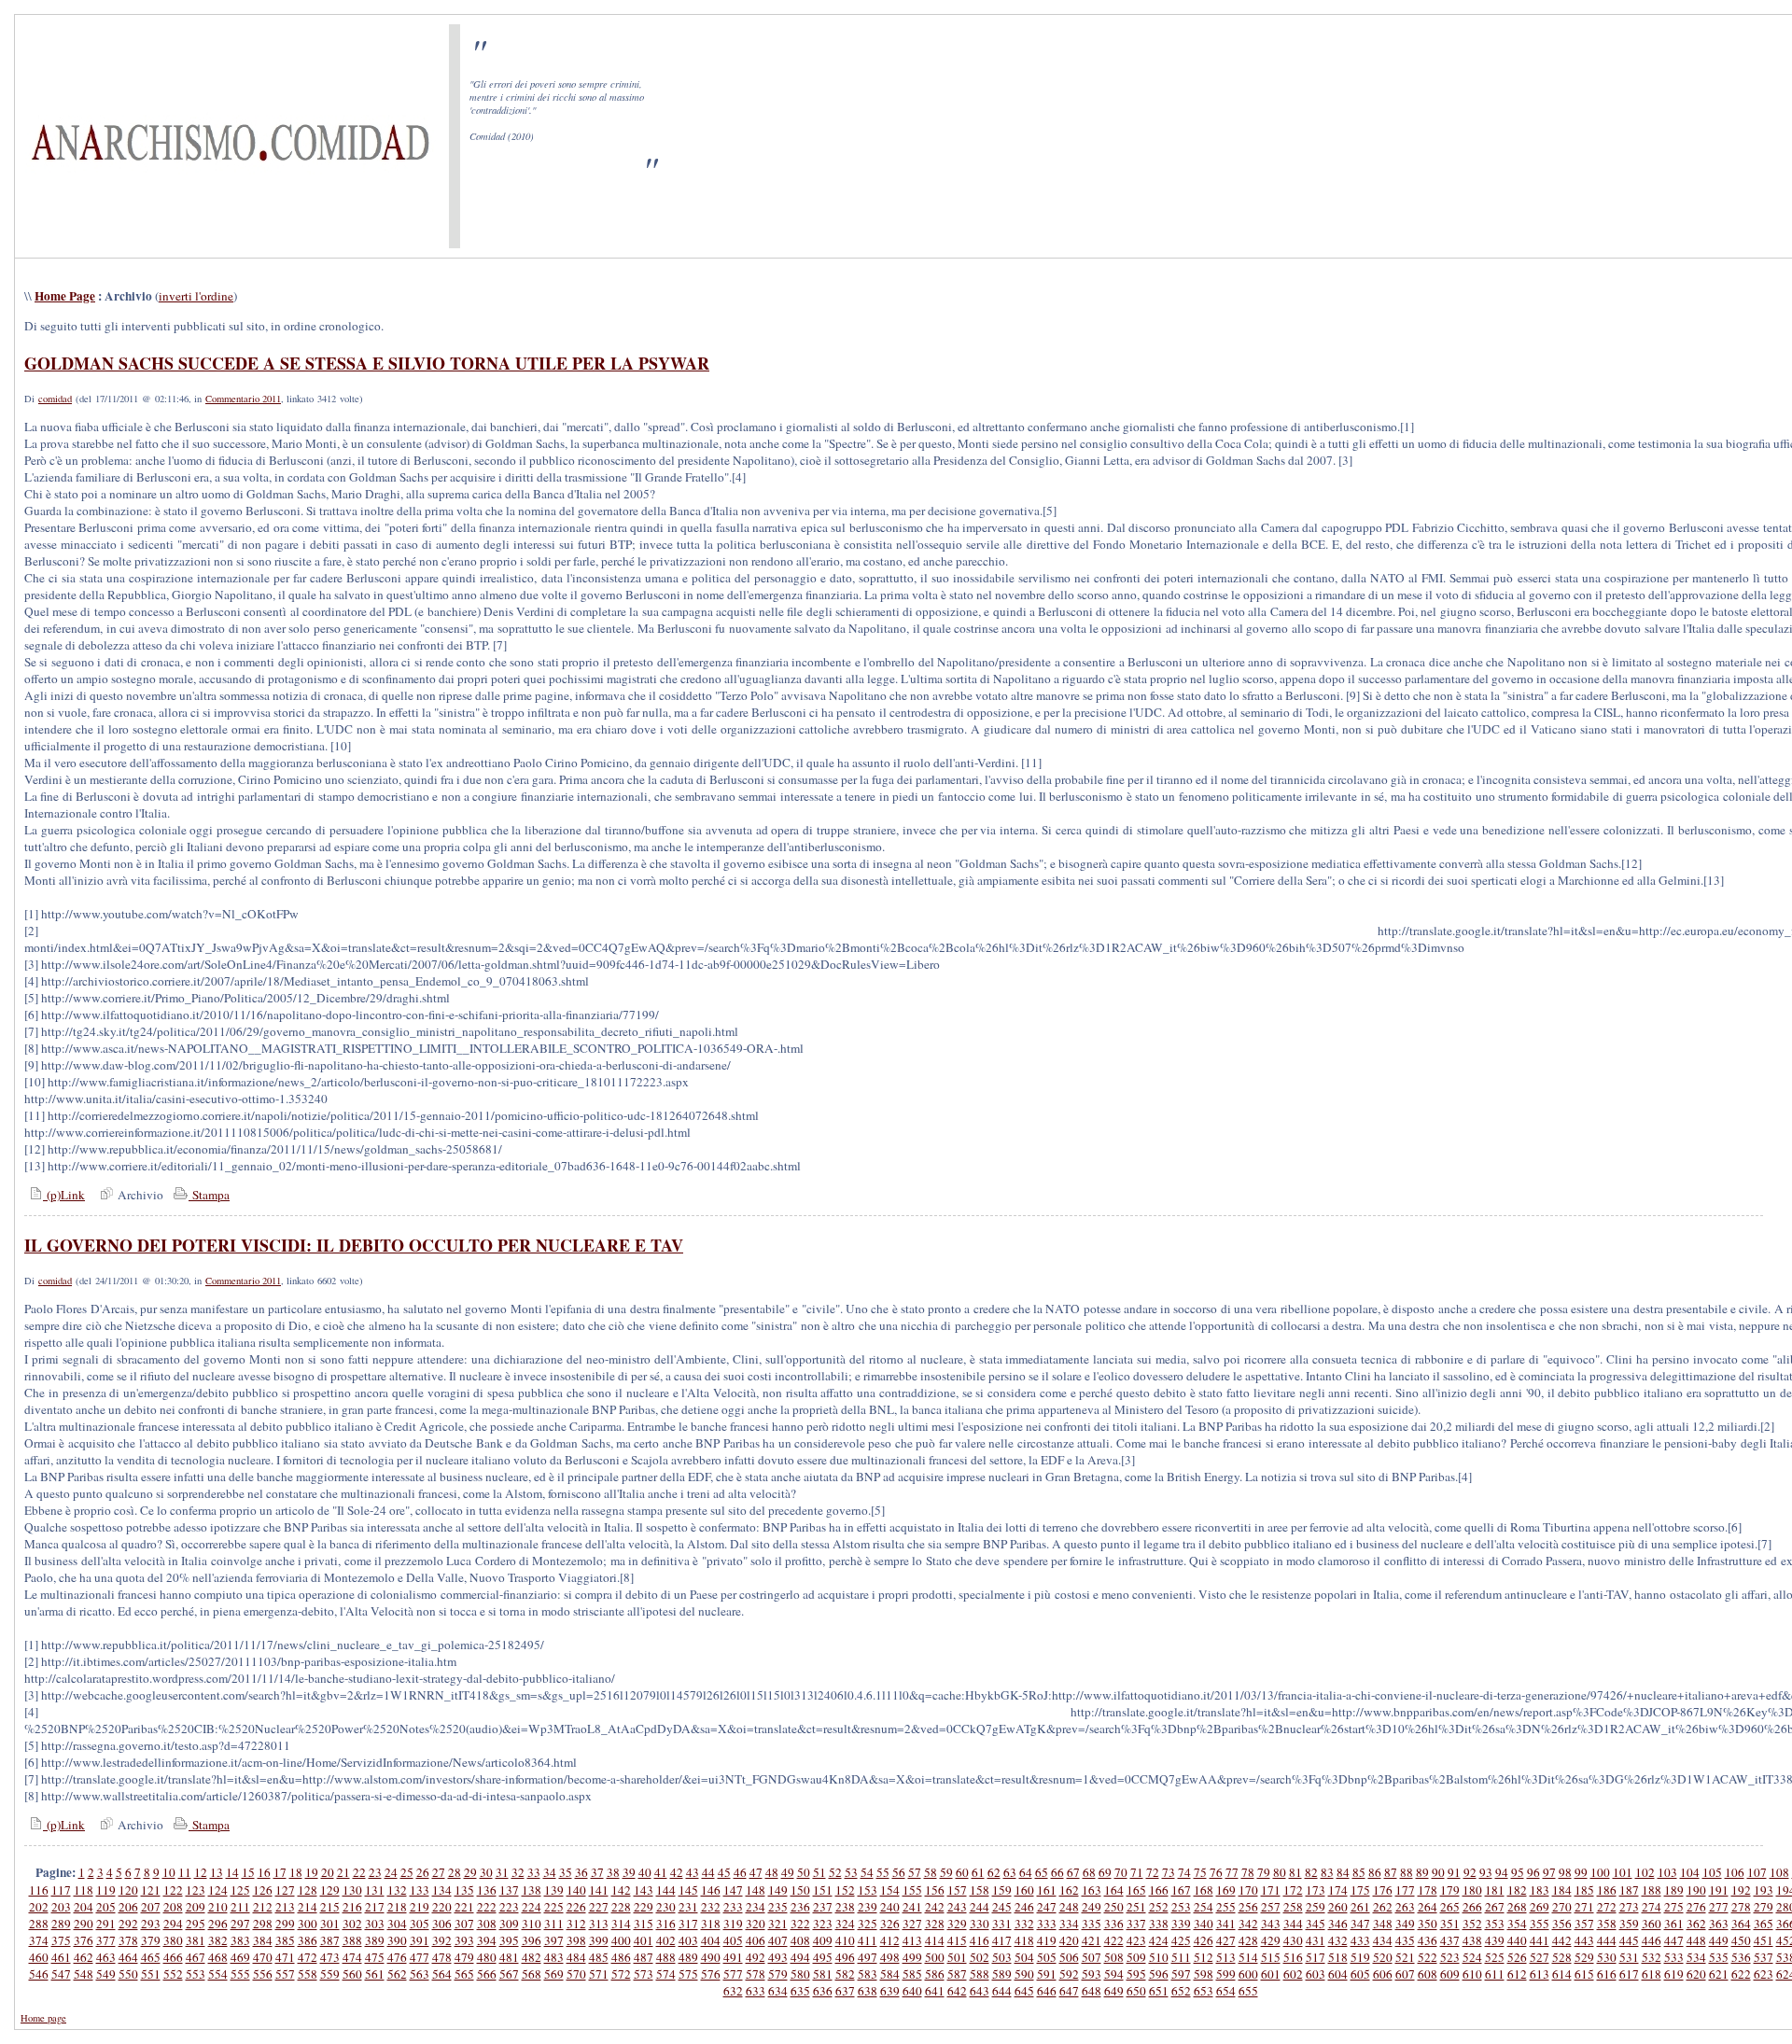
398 (576, 1940)
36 (581, 1872)
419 (1047, 1940)
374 (39, 1940)
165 (1136, 1890)
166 (1159, 1890)
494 (800, 1957)
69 (1105, 1872)
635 (800, 1991)
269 (1540, 1907)
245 (1002, 1907)
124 (218, 1890)
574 (666, 1974)
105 (1712, 1872)
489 (688, 1957)
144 (666, 1890)
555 (240, 1974)
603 (1316, 1974)
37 (597, 1872)
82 (1311, 1872)
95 (1518, 1872)
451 (1764, 1940)
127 (285, 1890)
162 (1069, 1890)
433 (1360, 1940)
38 (613, 1872)
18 (296, 1872)
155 (912, 1890)
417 (1002, 1940)
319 (733, 1924)
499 (912, 1957)
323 (823, 1924)
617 (1629, 1974)
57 (915, 1872)
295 (196, 1924)
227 (599, 1907)
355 (1540, 1924)
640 (912, 1991)
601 (1271, 1974)
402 (666, 1940)
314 (621, 1924)
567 (509, 1974)
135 (464, 1890)
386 (308, 1940)
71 (1137, 1872)
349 (1405, 1924)
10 (169, 1872)
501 (957, 1957)
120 (128, 1890)
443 (1584, 1940)
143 (644, 1890)
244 (980, 1907)
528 (1562, 1957)
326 (890, 1924)
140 (576, 1890)
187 (1629, 1890)
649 (1114, 1991)
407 (778, 1940)
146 (711, 1890)
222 (487, 1907)
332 (1024, 1924)
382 (218, 1940)
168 (1204, 1890)
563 (420, 1974)
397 (554, 1940)
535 (1719, 1957)
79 (1264, 1872)
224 (532, 1907)
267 (1495, 1907)
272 (1607, 1907)
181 (1495, 1890)
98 (1565, 1872)
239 (868, 1907)
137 (509, 1890)
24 (391, 1872)
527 (1540, 1957)
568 (532, 1974)
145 (688, 1890)
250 (1114, 1907)
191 (1719, 1890)
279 (1764, 1907)
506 (1069, 1957)
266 (1472, 1907)
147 (733, 1890)
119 (106, 1890)
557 (285, 1974)
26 (423, 1872)
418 (1024, 1940)
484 (576, 1957)
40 (645, 1872)
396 (532, 1940)
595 (1136, 1974)
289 (61, 1924)
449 (1719, 1940)
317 (688, 1924)
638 (868, 1991)
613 (1540, 1974)
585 (912, 1974)
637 (845, 1991)
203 (61, 1907)
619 (1674, 1974)
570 (576, 1974)
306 (442, 1924)
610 (1472, 1974)
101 (1623, 1872)
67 (1073, 1872)
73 (1169, 1872)
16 (264, 1872)
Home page (43, 2018)
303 (375, 1924)
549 (106, 1974)
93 (1486, 1872)
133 (420, 1890)
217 (375, 1907)
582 (845, 1974)
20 (328, 1872)
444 (1607, 1940)
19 (312, 1872)
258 (1293, 1907)
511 (1181, 1957)
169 (1226, 1890)
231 (688, 1907)
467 (196, 1957)
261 (1360, 1907)
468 (218, 1957)
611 (1495, 1974)
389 (375, 1940)
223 (509, 1907)
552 (173, 1974)
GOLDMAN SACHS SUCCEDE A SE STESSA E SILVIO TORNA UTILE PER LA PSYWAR (367, 363)
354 (1517, 1924)
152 (845, 1890)
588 (980, 1974)
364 (1741, 1924)
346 (1338, 1924)
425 (1181, 1940)
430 (1293, 1940)
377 (106, 1940)
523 (1450, 1957)
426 (1204, 1940)
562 (397, 1974)
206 (128, 1907)
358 (1607, 1924)
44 (708, 1872)
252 (1159, 1907)
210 (218, 1907)
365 (1764, 1924)
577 (733, 1974)
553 (196, 1974)
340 (1204, 1924)
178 (1428, 1890)
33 (534, 1872)
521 (1405, 1957)
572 (621, 1974)
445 (1629, 1940)
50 (804, 1872)
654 (1226, 1991)
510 (1159, 1957)
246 (1024, 1907)
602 (1293, 1974)
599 (1226, 1974)
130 (352, 1890)
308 (487, 1924)
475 (375, 1957)
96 (1533, 1872)
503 (1002, 1957)
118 (84, 1890)
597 (1181, 1974)
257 (1271, 1907)
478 (442, 1957)
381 (196, 1940)
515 (1271, 1957)
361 (1674, 1924)
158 (980, 1890)
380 (173, 1940)
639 (890, 1991)
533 (1674, 1957)
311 (554, 1924)
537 (1764, 1957)
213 (285, 1907)
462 (84, 1957)
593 (1092, 1974)
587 (957, 1974)
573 (644, 1974)
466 (173, 1957)
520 (1383, 1957)
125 (240, 1890)
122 (173, 1890)
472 (308, 1957)
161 (1047, 1890)
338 (1159, 1924)
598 (1204, 1974)
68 (1089, 1872)
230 (666, 1907)
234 (756, 1907)
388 (352, 1940)
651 (1159, 1991)
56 (899, 1872)
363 (1719, 1924)
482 (532, 1957)
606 (1383, 1974)
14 (232, 1872)
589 (1002, 1974)
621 (1719, 1974)
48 (772, 1872)
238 (845, 1907)
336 (1114, 1924)
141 (599, 1890)
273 (1629, 1907)
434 (1383, 1940)
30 (486, 1872)
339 (1181, 1924)
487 (644, 1957)
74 (1184, 1872)
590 (1024, 1974)
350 (1428, 1924)
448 (1696, 1940)
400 (621, 1940)
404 (711, 1940)
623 (1764, 1974)
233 (733, 1907)
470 (263, 1957)
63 (1010, 1872)
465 (151, 1957)
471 (285, 1957)
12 (201, 1872)
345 (1316, 1924)
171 (1271, 1890)
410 (845, 1940)
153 (868, 1890)
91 (1454, 1872)
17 (280, 1872)
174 (1338, 1890)
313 (599, 1924)
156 (935, 1890)
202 (39, 1907)
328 (935, 1924)
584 (890, 1974)
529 (1584, 1957)
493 (778, 1957)
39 (629, 1872)
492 (756, 1957)
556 (263, 1974)
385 (285, 1940)
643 (980, 1991)
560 (352, 1974)
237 (823, 1907)
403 (688, 1940)
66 (1057, 1872)
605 (1360, 1974)
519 (1360, 1957)
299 (285, 1924)
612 (1517, 1974)
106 (1735, 1872)
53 (851, 1872)
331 (1002, 1924)
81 (1295, 1872)
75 (1200, 1872)
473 (330, 1957)
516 (1293, 1957)
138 (532, 1890)
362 (1696, 1924)
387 (330, 1940)
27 (439, 1872)
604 (1338, 1974)
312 (576, 1924)
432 (1338, 1940)
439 (1495, 1940)
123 (196, 1890)
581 (823, 1974)
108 (1779, 1872)
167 (1181, 1890)
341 (1226, 1924)
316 (666, 1924)
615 (1584, 1974)
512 (1204, 1957)
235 (778, 1907)
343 (1271, 1924)
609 (1450, 1974)
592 (1069, 1974)
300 (308, 1924)
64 (1026, 1872)
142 (621, 1890)
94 (1502, 1872)
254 (1204, 1907)
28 (455, 1872)
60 (962, 1872)
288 (39, 1924)
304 (397, 1924)
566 (487, 1974)
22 (359, 1872)
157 (957, 1890)
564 (442, 1974)
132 (397, 1890)
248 (1069, 1907)
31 (502, 1872)
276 (1696, 1907)
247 (1047, 1907)
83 (1327, 1872)
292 (128, 1924)
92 (1470, 1872)
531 (1629, 1957)
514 (1248, 1957)
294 (173, 1924)
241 (912, 1907)
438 (1472, 1940)
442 (1562, 1940)
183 (1540, 1890)
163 (1092, 1890)
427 (1226, 1940)
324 (845, 1924)
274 (1652, 1907)
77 (1232, 1872)
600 (1248, 1974)
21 (343, 1872)
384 (263, 1940)
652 (1181, 1991)
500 (935, 1957)
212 (263, 1907)
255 (1226, 1907)
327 (912, 1924)
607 (1405, 1974)
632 (733, 1991)
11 (185, 1872)
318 (711, 1924)
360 (1652, 1924)
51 (819, 1872)
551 (151, 1974)
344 (1293, 1924)
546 (39, 1974)
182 (1517, 1890)
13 (217, 1872)
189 (1674, 1890)
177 (1405, 1890)
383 (240, 1940)
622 (1741, 1974)
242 (935, 1907)
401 (644, 1940)
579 (778, 1974)
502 (980, 1957)
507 (1092, 1957)
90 (1438, 1872)
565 (464, 1974)
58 (931, 1872)
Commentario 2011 (243, 399)
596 (1159, 1974)
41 (661, 1872)
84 (1343, 1872)
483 (554, 1957)
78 (1248, 1872)
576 (711, 1974)
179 (1450, 1890)
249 (1092, 1907)
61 (978, 1872)
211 (240, 1907)
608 (1428, 1974)
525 (1495, 1957)
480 (487, 1957)
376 (84, 1940)
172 (1293, 1890)
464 (128, 1957)
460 (39, 1957)
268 (1517, 1907)
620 (1696, 1974)
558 (308, 1974)
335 (1092, 1924)
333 (1047, 1924)
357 (1584, 1924)
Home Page (65, 296)
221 (464, 1907)
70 (1121, 1872)
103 (1667, 1872)
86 (1375, 1872)
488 (666, 1957)
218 (397, 1907)
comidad (55, 399)
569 (554, 1974)
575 (688, 1974)
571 (599, 1974)
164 (1114, 1890)
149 (778, 1890)
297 (240, 1924)
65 (1042, 1872)
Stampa (209, 1195)
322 (800, 1924)
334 (1069, 1924)
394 (487, 1940)
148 (756, 1890)
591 (1047, 1974)
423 (1136, 1940)
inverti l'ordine (196, 296)
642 (957, 1991)
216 (352, 1907)
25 (407, 1872)
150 (800, 1890)
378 (128, 1940)
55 (883, 1872)
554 (218, 1974)
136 (487, 1890)
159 (1002, 1890)
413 (912, 1940)
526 (1517, 1957)
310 (532, 1924)
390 (397, 1940)
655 (1248, 1991)
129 (330, 1890)
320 (756, 1924)
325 (868, 1924)
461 (61, 1957)
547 (61, 1974)
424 (1159, 1940)
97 (1549, 1872)
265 (1450, 1907)
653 (1204, 1991)
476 (397, 1957)
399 (599, 1940)
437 (1450, 1940)
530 (1607, 1957)
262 (1383, 1907)
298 (263, 1924)
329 (957, 1924)
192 (1741, 1890)
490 (711, 1957)
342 (1248, 1924)
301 (330, 1924)
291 (106, 1924)
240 (890, 1907)
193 (1764, 1890)
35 (566, 1872)
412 (890, 1940)
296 (218, 1924)
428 (1248, 1940)
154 (890, 1890)
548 (84, 1974)
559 (330, 1974)
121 (151, 1890)
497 (868, 1957)
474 (352, 1957)
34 (550, 1872)
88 (1407, 1872)
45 (724, 1872)
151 (823, 1890)
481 (509, 1957)
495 (823, 1957)
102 (1645, 1872)
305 (420, 1924)
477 (420, 1957)
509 (1136, 1957)
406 (756, 1940)
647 (1069, 1991)
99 (1581, 1872)
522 (1428, 1957)
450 (1741, 1940)
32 (518, 1872)
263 (1405, 1907)
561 (375, 1974)
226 (576, 1907)
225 (554, 1907)
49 (788, 1872)
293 (151, 1924)
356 (1562, 1924)
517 (1316, 1957)
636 (823, 1991)
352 (1472, 1924)
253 (1181, 1907)
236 (800, 1907)
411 (868, 1940)
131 (375, 1890)
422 (1114, 1940)
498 (890, 1957)
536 (1741, 1957)
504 (1024, 1957)
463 (106, 1957)
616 (1607, 1974)
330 (980, 1924)
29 (470, 1872)
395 (509, 1940)
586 (935, 1974)
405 (733, 1940)
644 (1002, 1991)
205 (106, 1907)
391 (420, 1940)
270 (1562, 1907)
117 (61, 1890)
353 (1495, 1924)
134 (442, 1890)
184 (1562, 1890)
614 (1562, 1974)
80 (1280, 1872)
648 (1092, 1991)
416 (980, 1940)
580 (800, 1974)
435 (1405, 1940)
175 (1360, 1890)
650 (1136, 1991)
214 (308, 1907)
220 (442, 1907)
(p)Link (64, 1195)
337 (1136, 1924)
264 (1428, 1907)
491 (733, 1957)
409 (823, 1940)
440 (1517, 1940)
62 (994, 1872)
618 (1652, 1974)
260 (1338, 1907)
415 (957, 1940)
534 (1696, 1957)
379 (151, 1940)
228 (621, 1907)
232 (711, 1907)
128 (308, 1890)
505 (1047, 1957)
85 (1359, 1872)
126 (263, 1890)
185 (1584, 1890)
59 (946, 1872)
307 (464, 1924)
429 (1271, 1940)
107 (1757, 1872)
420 (1069, 1940)
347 (1360, 1924)
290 (84, 1924)
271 (1584, 1907)
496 (845, 1957)
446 (1652, 1940)
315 (644, 1924)
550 (128, 1974)
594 (1114, 1974)
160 (1024, 1890)
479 (464, 1957)
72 (1153, 1872)
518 (1338, 1957)
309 (509, 1924)
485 (599, 1957)
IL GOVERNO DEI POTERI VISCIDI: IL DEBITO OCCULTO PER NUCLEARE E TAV (354, 1245)
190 (1696, 1890)
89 (1422, 1872)
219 (420, 1907)
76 (1216, 1872)
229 (644, 1907)
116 (39, 1890)
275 (1674, 1907)
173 (1316, 1890)
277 (1719, 1907)
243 (957, 1907)
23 (375, 1872)
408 (800, 1940)
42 (677, 1872)
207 (151, 1907)
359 (1629, 1924)
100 (1600, 1872)
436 (1428, 1940)
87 (1391, 1872)
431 (1316, 1940)
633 (756, 1991)
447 (1674, 1940)
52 (835, 1872)
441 (1540, 1940)
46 (740, 1872)
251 (1136, 1907)
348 (1383, 1924)
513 (1226, 1957)
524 (1472, 1957)
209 (196, 1907)
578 (756, 1974)
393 (464, 1940)
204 (84, 1907)
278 (1741, 1907)
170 (1248, 1890)
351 (1450, 1924)
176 (1383, 1890)
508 (1114, 1957)
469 (240, 1957)
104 (1690, 1872)
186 (1607, 1890)
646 (1047, 1991)
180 (1472, 1890)
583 (868, 1974)
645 (1024, 1991)
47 (756, 1872)
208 (173, 1907)
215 (330, 1907)
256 (1248, 1907)
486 (621, 1957)
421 (1092, 1940)
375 (61, 1940)
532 (1652, 1957)
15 (248, 1872)
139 (554, 1890)
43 (693, 1872)
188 (1652, 1890)
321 (778, 1924)
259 (1316, 1907)
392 (442, 1940)
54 (867, 1872)
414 (935, 1940)
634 (778, 1991)
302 (352, 1924)
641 (935, 1991)
